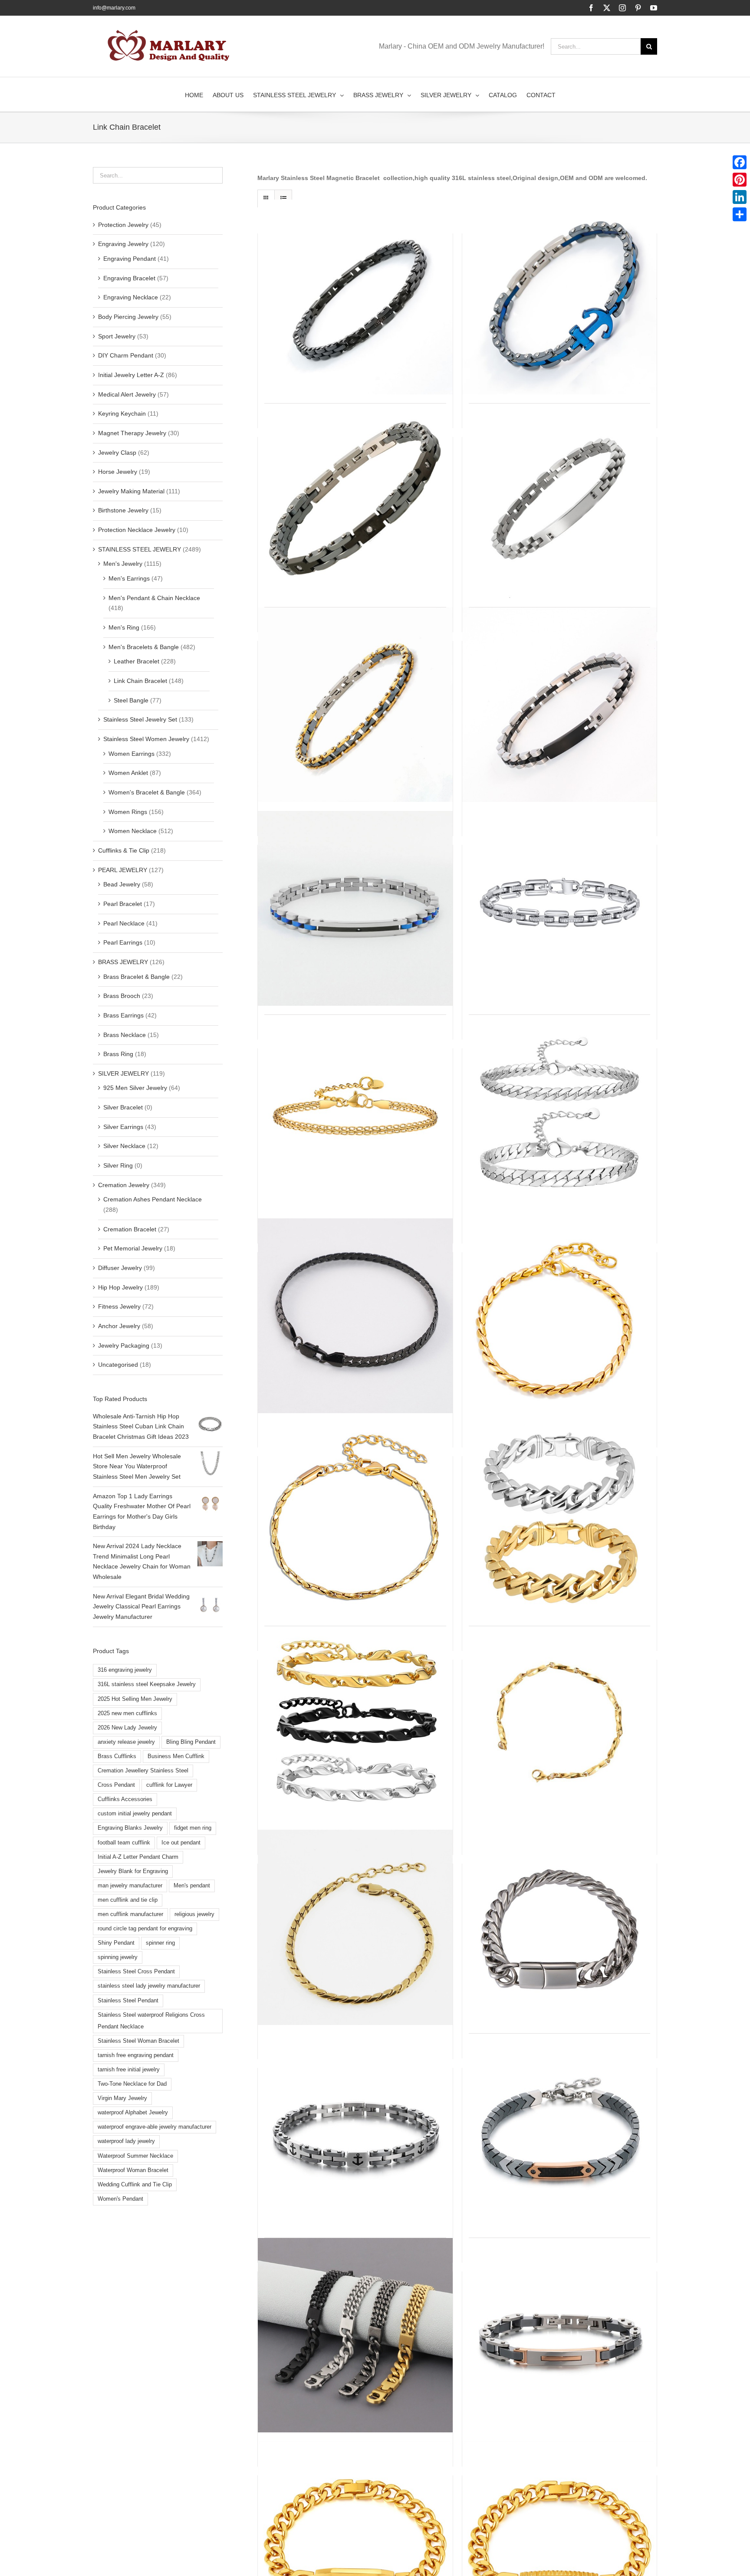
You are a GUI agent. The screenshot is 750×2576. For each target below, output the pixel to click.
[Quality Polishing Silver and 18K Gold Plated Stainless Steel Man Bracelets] (560, 1316)
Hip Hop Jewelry (120, 1287)
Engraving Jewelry (123, 244)
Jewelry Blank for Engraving (133, 1871)
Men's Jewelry (123, 564)
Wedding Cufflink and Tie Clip (135, 2185)
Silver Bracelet (123, 1107)
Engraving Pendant (130, 259)
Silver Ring (118, 1165)
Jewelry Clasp (117, 453)
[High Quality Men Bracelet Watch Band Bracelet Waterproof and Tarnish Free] (355, 909)
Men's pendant (192, 1886)
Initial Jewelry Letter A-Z (131, 375)
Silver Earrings (123, 1127)
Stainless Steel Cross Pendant (136, 1972)
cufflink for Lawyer (169, 1785)
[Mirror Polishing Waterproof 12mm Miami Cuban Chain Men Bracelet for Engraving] (560, 1927)
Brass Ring (118, 1054)
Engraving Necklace (131, 297)
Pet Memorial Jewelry (133, 1248)
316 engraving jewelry (125, 1670)
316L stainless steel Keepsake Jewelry (147, 1684)
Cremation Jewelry (124, 1185)
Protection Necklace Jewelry (137, 530)
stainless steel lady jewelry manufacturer (149, 1986)
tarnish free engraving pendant (136, 2055)
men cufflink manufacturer (130, 1914)
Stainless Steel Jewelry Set (140, 719)
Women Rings (128, 812)
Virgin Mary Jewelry (122, 2098)
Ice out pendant (181, 1843)
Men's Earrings (129, 578)
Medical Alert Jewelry (127, 394)
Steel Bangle (131, 700)
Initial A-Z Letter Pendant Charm (138, 1857)
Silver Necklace (124, 1146)
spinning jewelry (118, 1957)
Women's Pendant (120, 2199)
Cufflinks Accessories (125, 1799)
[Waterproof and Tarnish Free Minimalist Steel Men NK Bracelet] (560, 1112)
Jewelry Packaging (124, 1345)
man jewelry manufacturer (130, 1886)
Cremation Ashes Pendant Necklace (153, 1199)
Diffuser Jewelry (120, 1268)
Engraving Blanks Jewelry (130, 1828)
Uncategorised (118, 1365)
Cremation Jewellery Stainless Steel (143, 1771)
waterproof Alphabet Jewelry (133, 2113)
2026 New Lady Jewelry (127, 1728)
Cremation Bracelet (130, 1229)
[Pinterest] (740, 180)
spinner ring (160, 1943)
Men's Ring (124, 627)
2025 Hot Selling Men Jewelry (135, 1699)
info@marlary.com (114, 8)
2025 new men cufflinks (127, 1713)
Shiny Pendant (116, 1943)
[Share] (740, 214)
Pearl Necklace (124, 923)
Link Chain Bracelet (140, 681)
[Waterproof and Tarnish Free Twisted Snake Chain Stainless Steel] (355, 1520)
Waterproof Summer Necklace (135, 2156)
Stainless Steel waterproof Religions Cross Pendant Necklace (151, 2021)
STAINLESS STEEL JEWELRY (140, 549)
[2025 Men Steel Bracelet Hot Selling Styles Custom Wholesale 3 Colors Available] (560, 909)
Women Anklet (128, 773)
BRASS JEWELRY (123, 962)
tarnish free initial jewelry (129, 2070)
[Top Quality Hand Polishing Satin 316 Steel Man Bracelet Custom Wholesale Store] (560, 1723)
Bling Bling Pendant (191, 1742)
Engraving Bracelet (129, 278)
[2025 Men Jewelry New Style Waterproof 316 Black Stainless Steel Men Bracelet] (355, 2335)
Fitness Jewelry (119, 1306)
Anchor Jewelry (119, 1326)
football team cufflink (124, 1843)
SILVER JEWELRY (123, 1073)
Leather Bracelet (137, 661)
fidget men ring (193, 1828)
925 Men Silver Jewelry (135, 1088)
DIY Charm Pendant (126, 355)
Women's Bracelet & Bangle (147, 792)
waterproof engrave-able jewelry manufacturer (155, 2127)
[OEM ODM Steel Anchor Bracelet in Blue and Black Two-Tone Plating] (560, 297)
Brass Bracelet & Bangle (137, 977)
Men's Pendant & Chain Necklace (154, 598)
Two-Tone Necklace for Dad (132, 2084)
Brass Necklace (125, 1035)
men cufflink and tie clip (128, 1900)
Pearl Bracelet (123, 904)
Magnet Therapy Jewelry (132, 433)
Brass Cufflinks (117, 1756)
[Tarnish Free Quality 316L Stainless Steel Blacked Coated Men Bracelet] (355, 1316)
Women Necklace (133, 831)
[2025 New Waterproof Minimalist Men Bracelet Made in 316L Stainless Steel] (560, 2335)
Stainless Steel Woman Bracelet (138, 2041)
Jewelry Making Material (131, 491)
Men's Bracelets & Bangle (144, 647)
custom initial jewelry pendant (135, 1814)
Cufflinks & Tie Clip (124, 850)
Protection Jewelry (123, 225)
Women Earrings (132, 754)
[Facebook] (740, 162)
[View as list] (283, 199)
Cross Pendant (116, 1785)
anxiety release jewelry (126, 1742)
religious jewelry (194, 1914)
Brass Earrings (123, 1015)
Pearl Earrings (123, 942)
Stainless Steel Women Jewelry (146, 739)
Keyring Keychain (122, 413)
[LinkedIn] (740, 197)
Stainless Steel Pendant (128, 2001)
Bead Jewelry (122, 884)
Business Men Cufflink (176, 1756)
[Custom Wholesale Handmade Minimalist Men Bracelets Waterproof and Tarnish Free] (355, 1112)
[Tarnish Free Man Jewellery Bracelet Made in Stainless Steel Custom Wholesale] (355, 705)
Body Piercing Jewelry (128, 317)
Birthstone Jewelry (123, 510)
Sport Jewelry (117, 336)
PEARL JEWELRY (123, 870)
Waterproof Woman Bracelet (133, 2170)
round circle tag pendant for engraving (145, 1929)
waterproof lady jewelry (126, 2141)
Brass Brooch (122, 996)
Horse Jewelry (118, 472)
